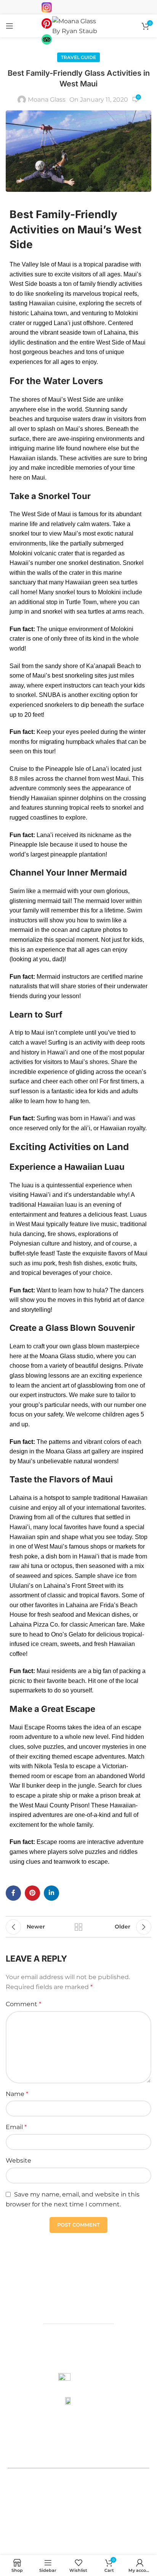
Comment (23, 2004)
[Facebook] (92, 2536)
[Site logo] (78, 25)
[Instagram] (107, 2536)
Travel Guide (78, 57)
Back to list (78, 1927)
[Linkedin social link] (51, 1893)
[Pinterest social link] (32, 1893)
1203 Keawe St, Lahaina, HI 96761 (78, 2302)
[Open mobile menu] (10, 26)
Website (18, 2160)
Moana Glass (47, 100)
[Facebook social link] (13, 1893)
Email (16, 2127)
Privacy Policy (59, 2523)
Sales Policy (102, 2523)
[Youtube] (77, 2536)
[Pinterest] (123, 2536)
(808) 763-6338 (78, 2440)
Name (17, 2094)
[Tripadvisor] (138, 2536)
